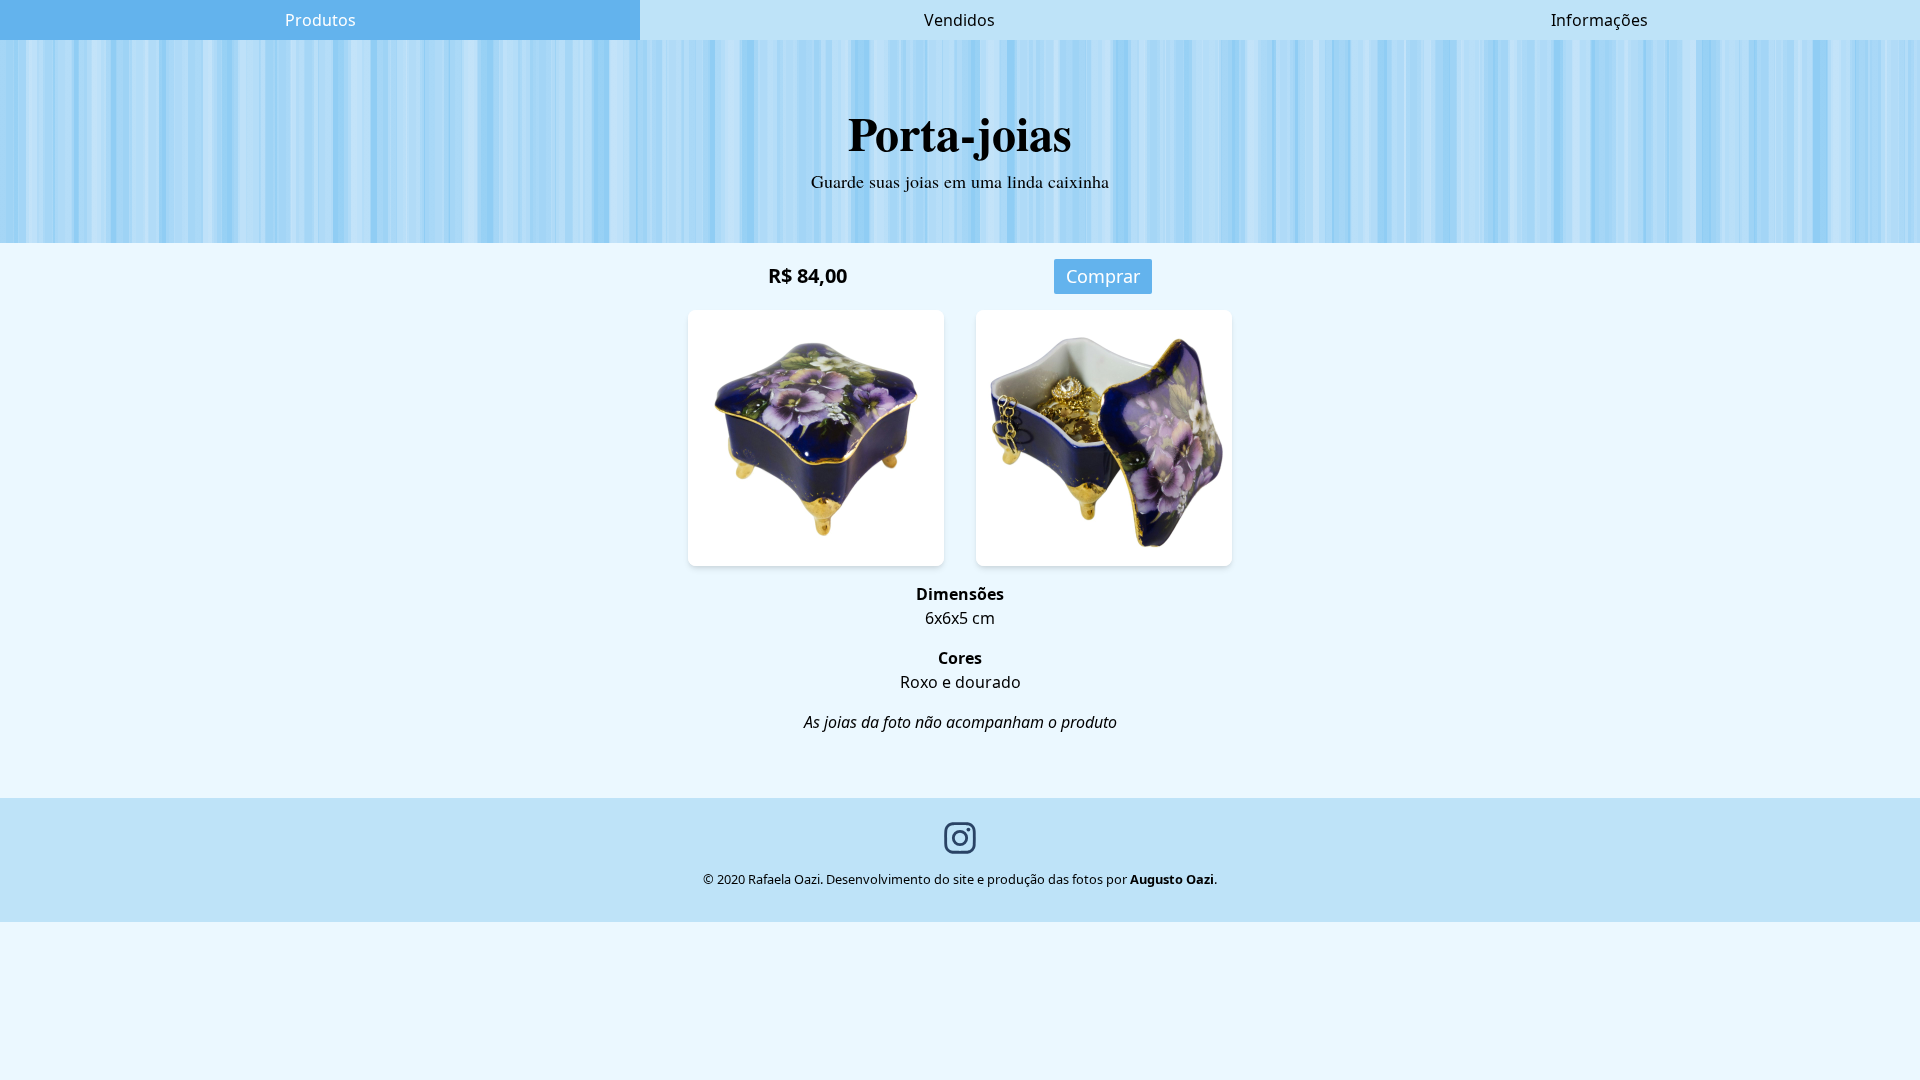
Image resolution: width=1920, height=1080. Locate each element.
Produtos (320, 20)
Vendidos (959, 20)
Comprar (1103, 276)
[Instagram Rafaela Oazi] (960, 838)
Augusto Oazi (1172, 879)
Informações (1599, 20)
